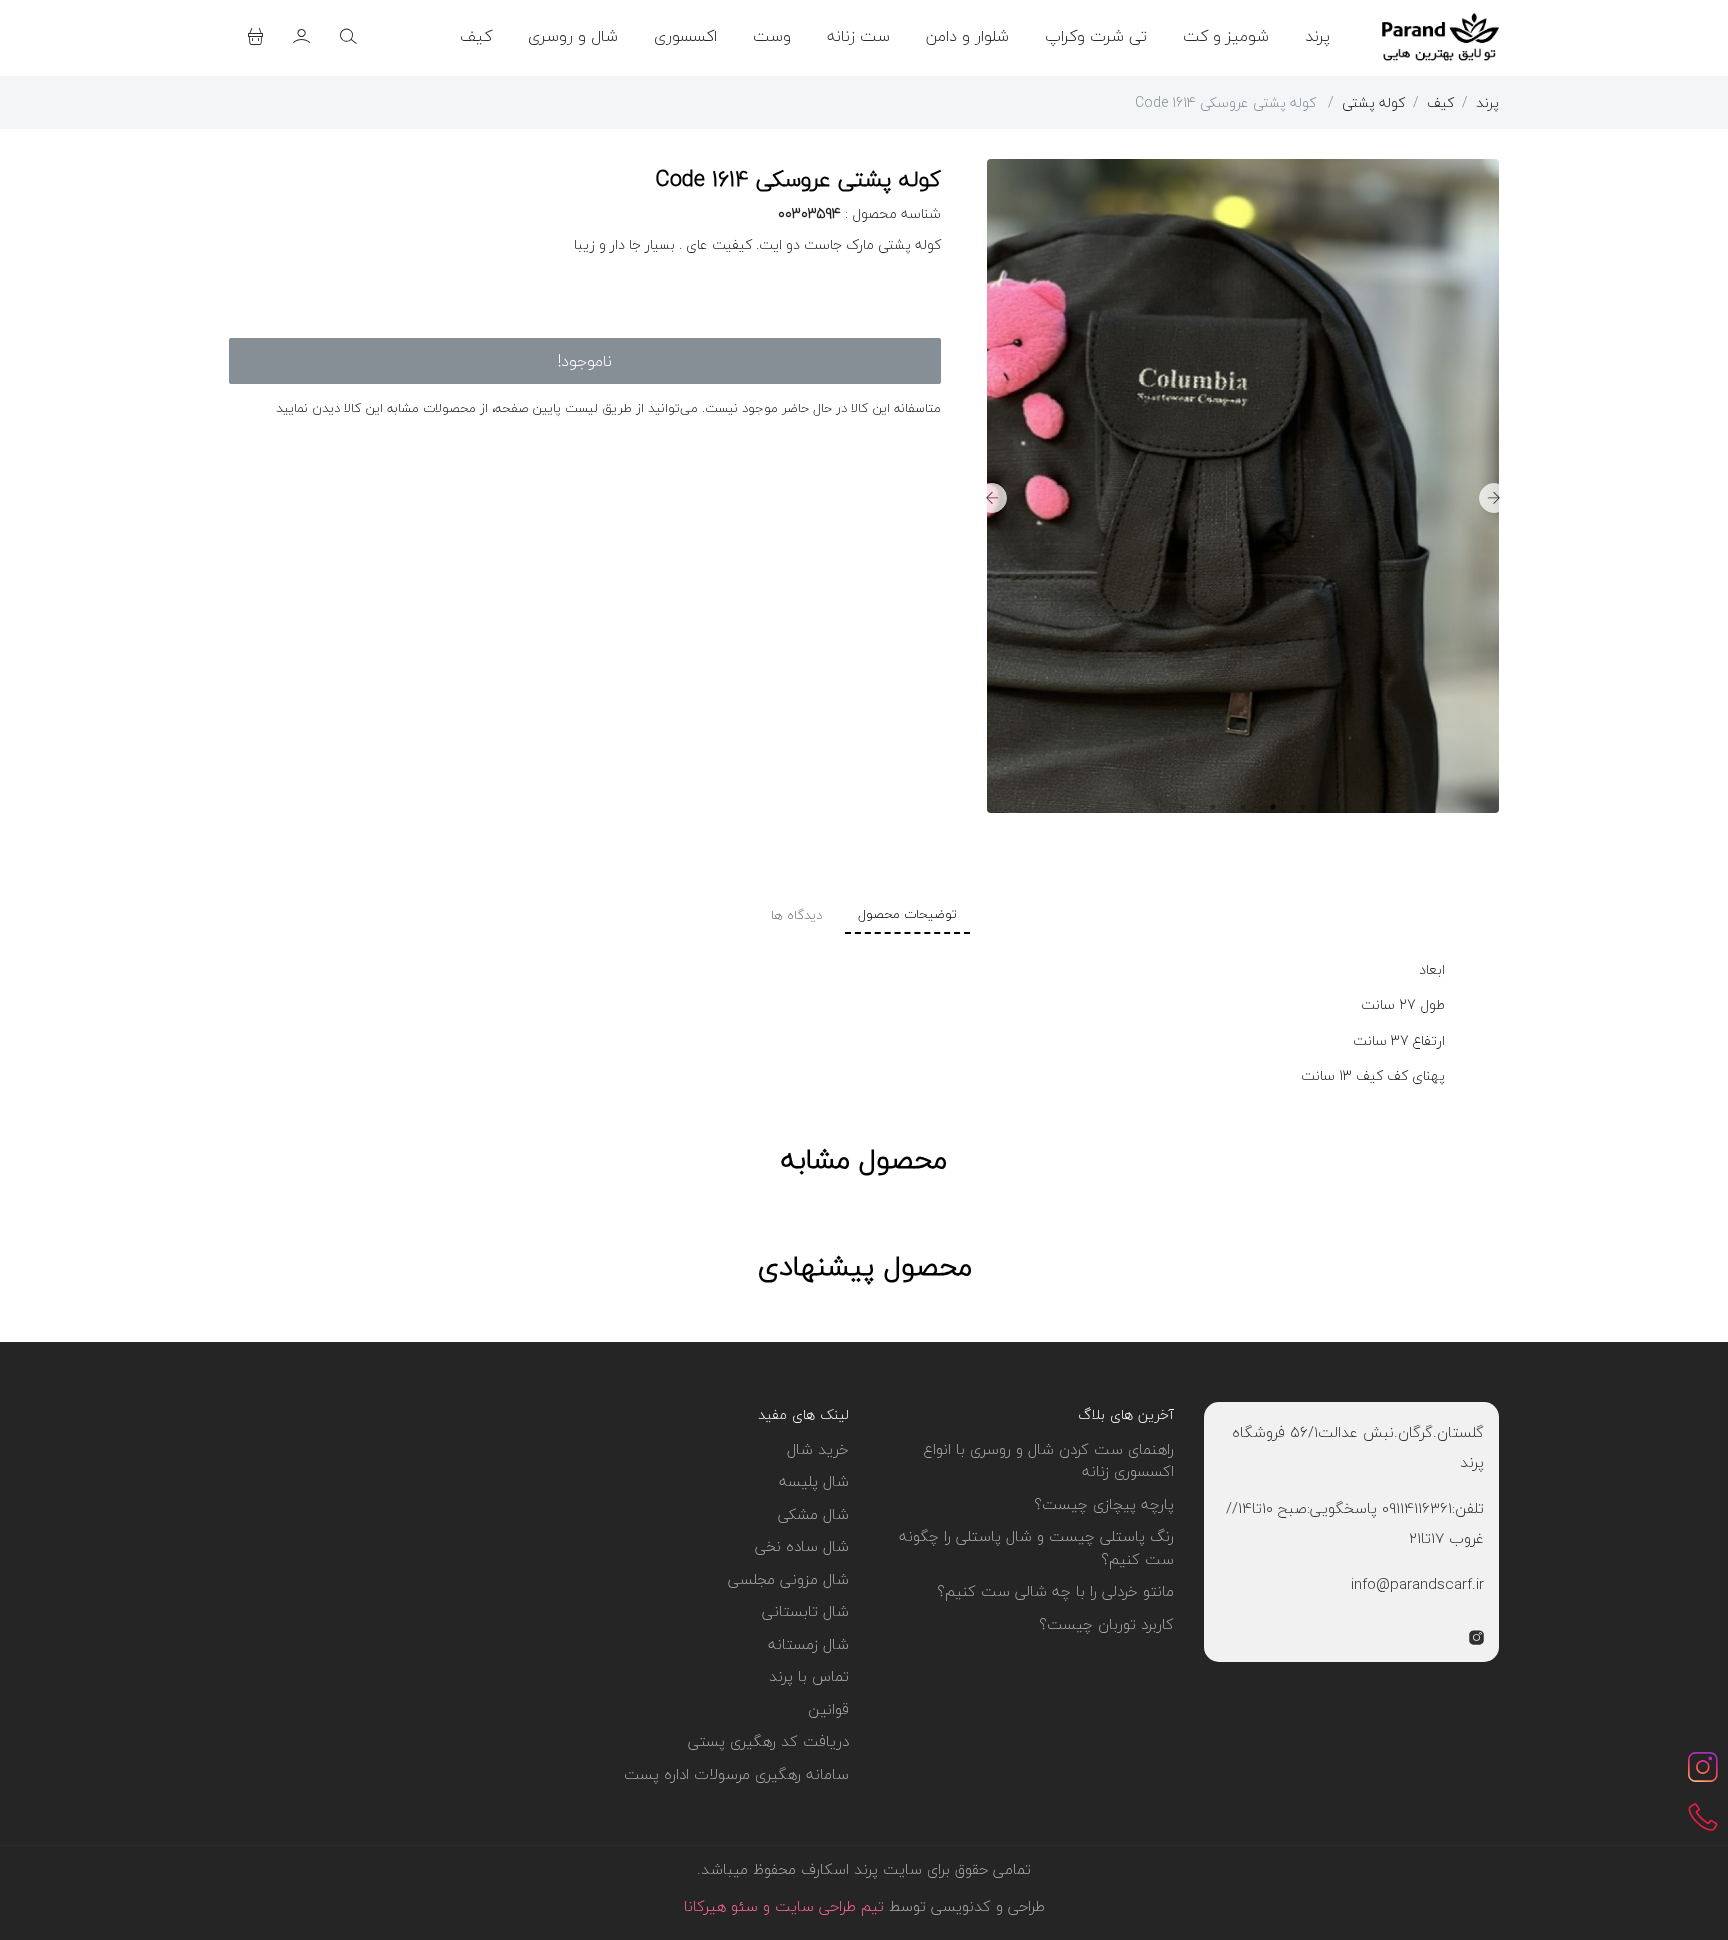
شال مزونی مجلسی (788, 1579)
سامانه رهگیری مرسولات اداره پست (736, 1774)
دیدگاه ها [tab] (796, 915)
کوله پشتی (1373, 102)
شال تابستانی (805, 1611)
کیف (476, 36)
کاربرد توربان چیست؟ (1106, 1624)
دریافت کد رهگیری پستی (768, 1741)
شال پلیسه (814, 1481)
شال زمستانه (808, 1644)
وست (772, 36)
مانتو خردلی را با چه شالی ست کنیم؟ (1055, 1591)
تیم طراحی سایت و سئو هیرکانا (784, 1906)
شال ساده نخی (802, 1546)
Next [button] (992, 498)
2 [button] (1273, 807)
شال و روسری (573, 36)
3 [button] (1243, 807)
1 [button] (1303, 807)
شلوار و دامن (967, 36)
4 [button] (1213, 807)
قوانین (828, 1709)
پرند (1317, 36)
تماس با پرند (809, 1676)
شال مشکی (813, 1514)
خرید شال (818, 1449)
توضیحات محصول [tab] (907, 914)
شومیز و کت (1226, 36)
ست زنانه (858, 36)
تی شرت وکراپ (1096, 36)
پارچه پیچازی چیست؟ (1104, 1504)
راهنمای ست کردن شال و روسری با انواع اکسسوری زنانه (1048, 1460)
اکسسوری (685, 36)
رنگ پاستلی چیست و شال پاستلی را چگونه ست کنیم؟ (1036, 1547)
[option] (1321, 497)
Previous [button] (1494, 498)
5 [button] (1183, 807)
